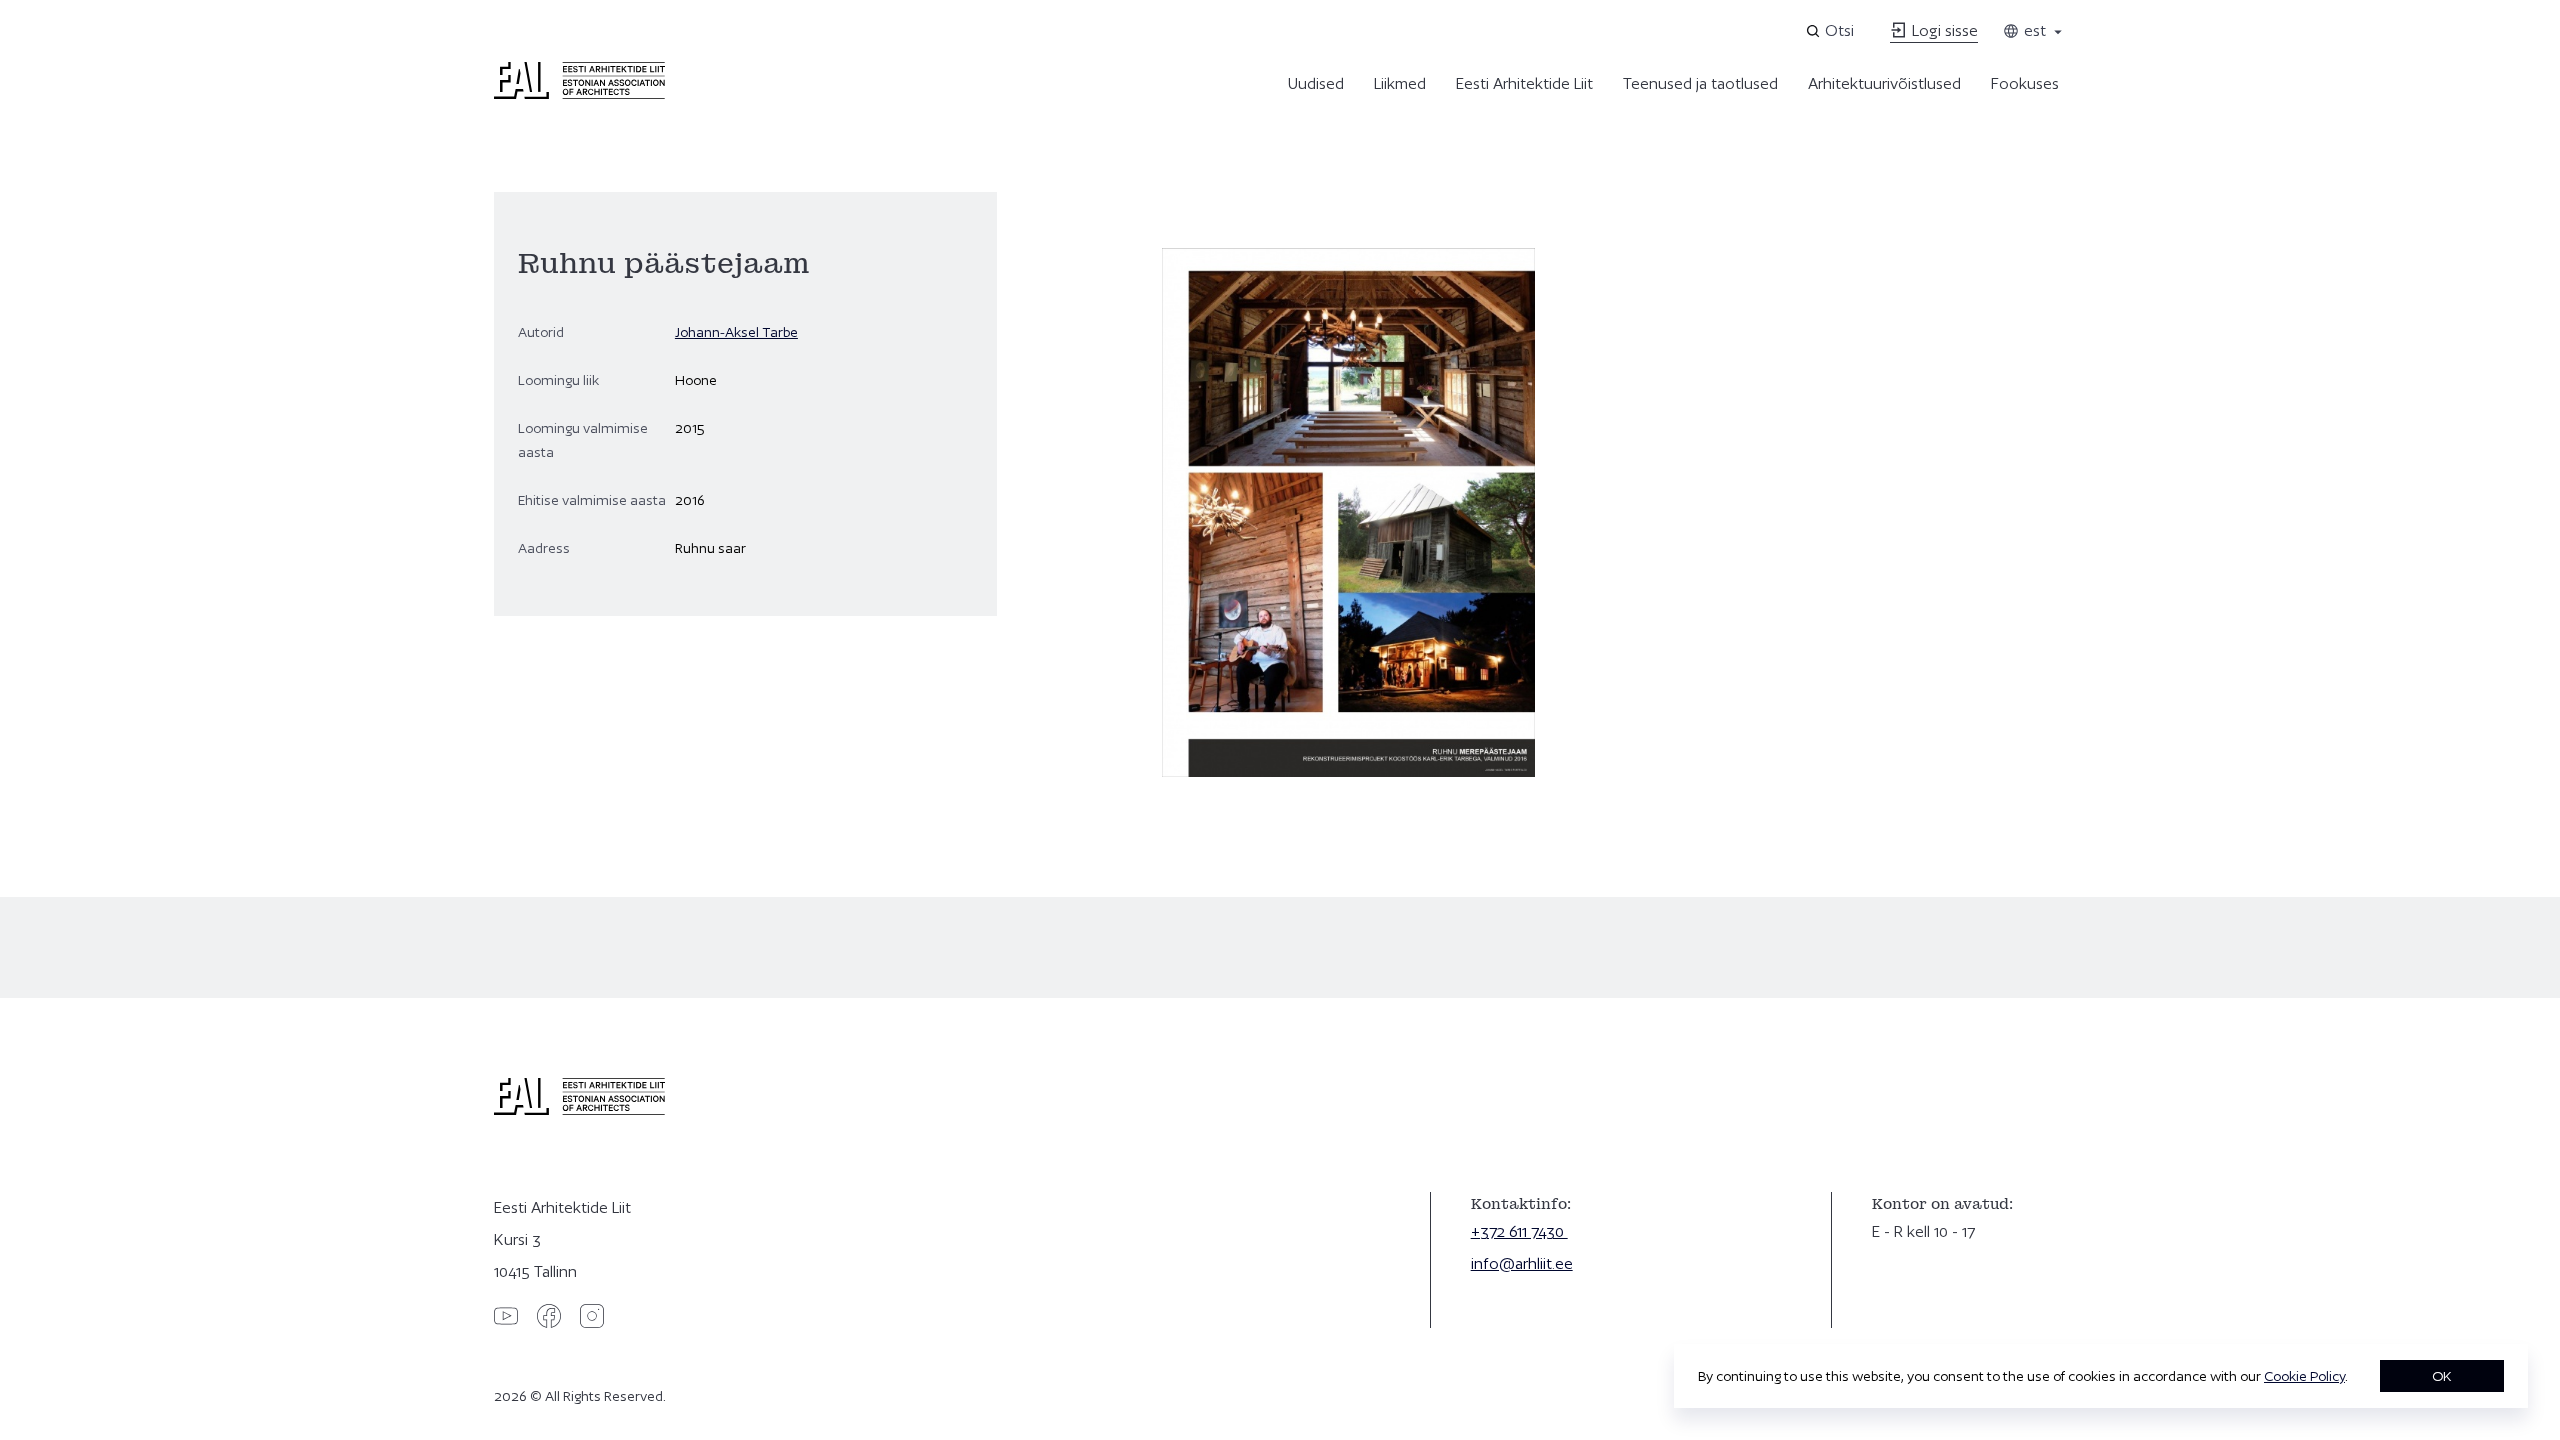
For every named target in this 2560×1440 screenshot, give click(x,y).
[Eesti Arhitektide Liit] (579, 94)
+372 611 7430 (1519, 1231)
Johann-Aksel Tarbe (736, 332)
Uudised (1316, 83)
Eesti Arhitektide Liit (1524, 83)
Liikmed (1400, 83)
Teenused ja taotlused (1700, 83)
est (2033, 30)
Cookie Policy (2304, 1376)
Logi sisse (1943, 30)
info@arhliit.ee (1522, 1263)
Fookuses (2025, 83)
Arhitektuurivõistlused (1884, 83)
